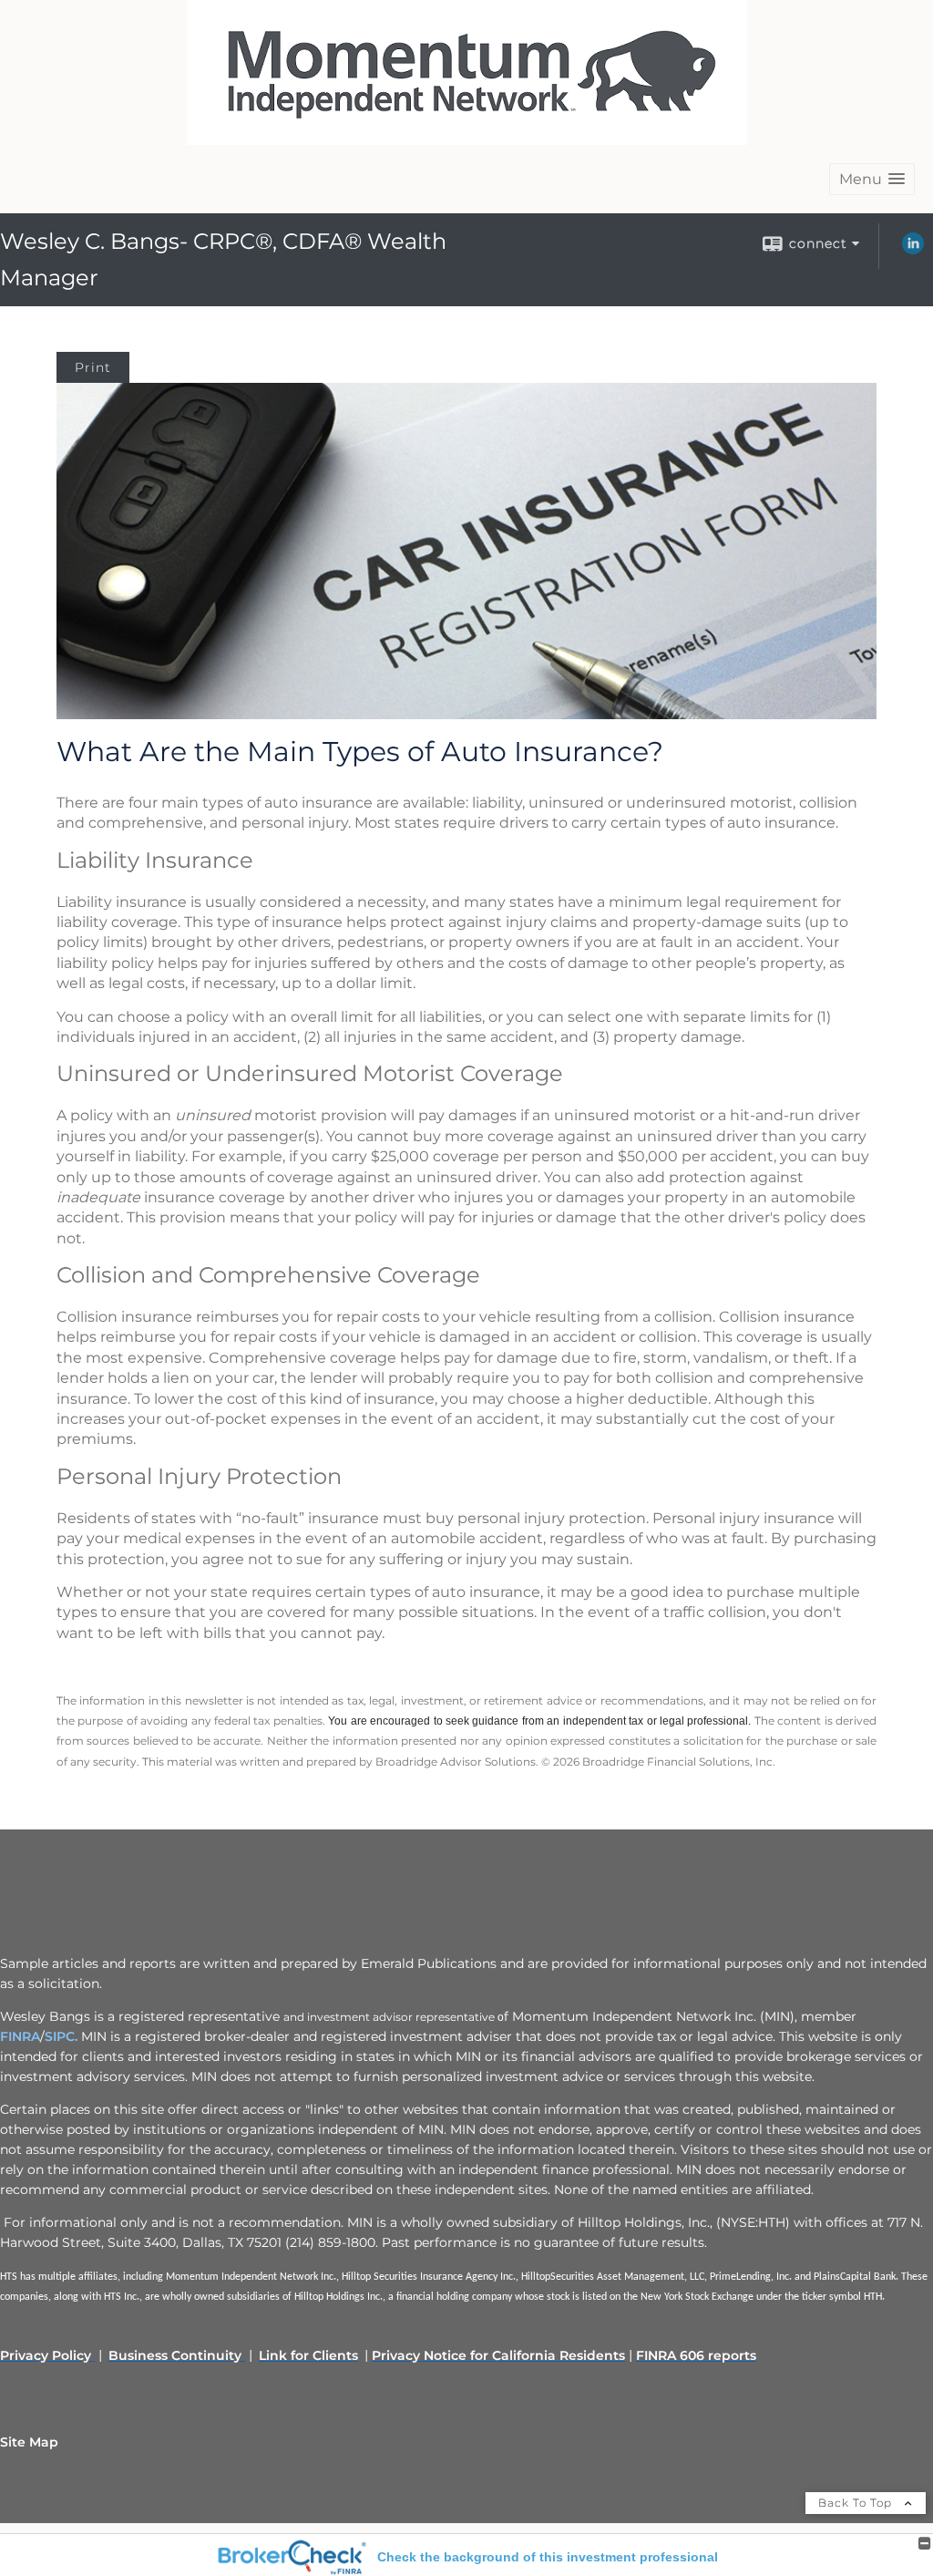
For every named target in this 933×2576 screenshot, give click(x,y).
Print (93, 367)
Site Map (29, 2442)
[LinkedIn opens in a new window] (913, 250)
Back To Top (857, 2503)
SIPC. (61, 2036)
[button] (872, 179)
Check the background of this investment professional (548, 2557)
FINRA (20, 2036)
